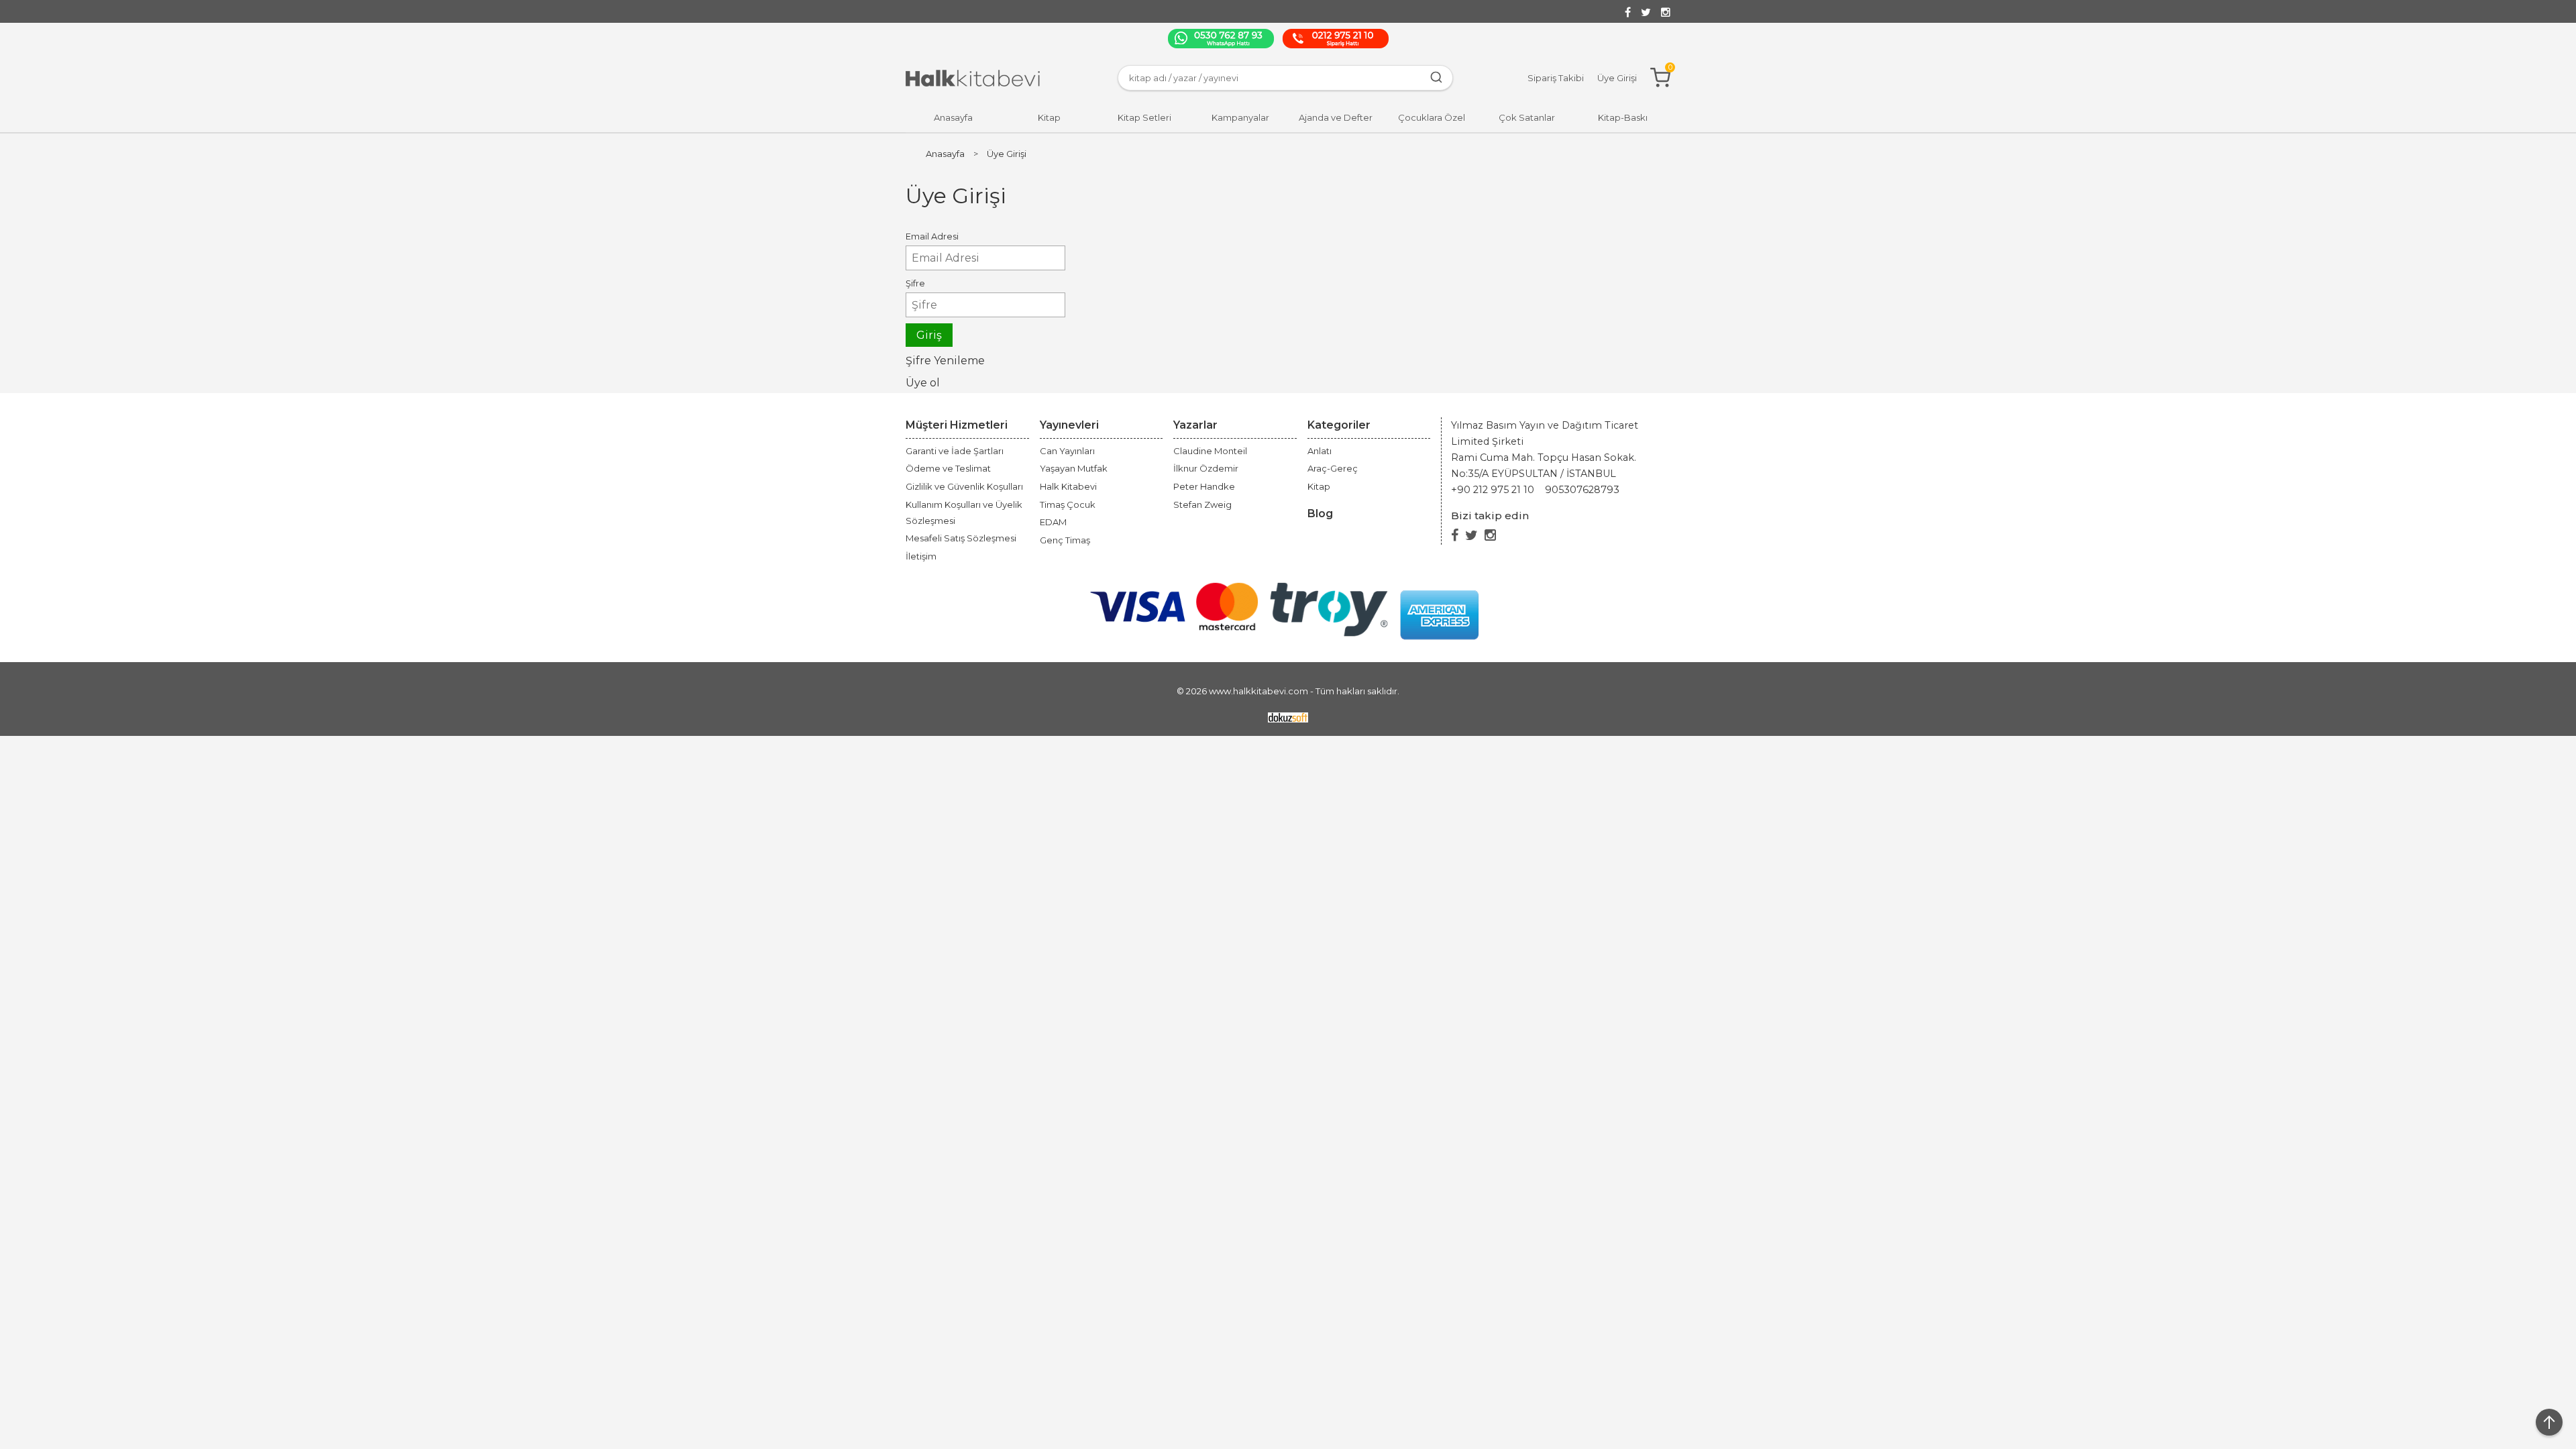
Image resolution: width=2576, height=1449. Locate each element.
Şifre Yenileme (945, 361)
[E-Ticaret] (1288, 717)
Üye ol (923, 383)
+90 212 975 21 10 (1493, 490)
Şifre (915, 283)
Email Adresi (932, 236)
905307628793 (1582, 490)
